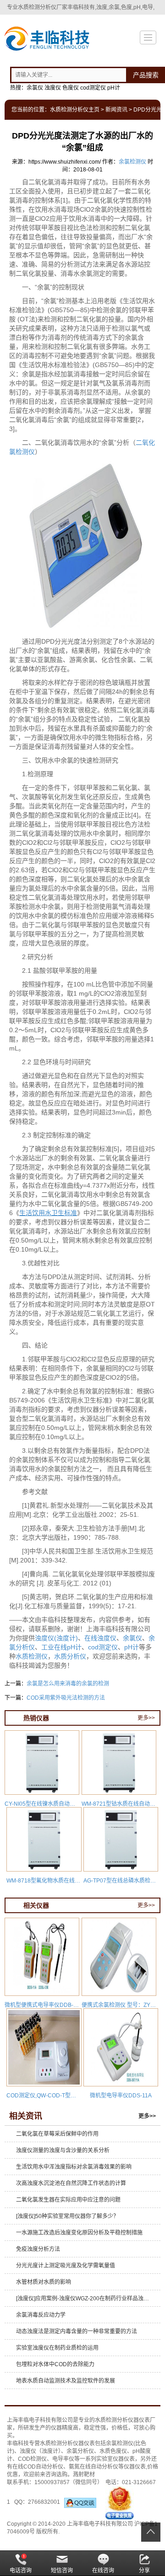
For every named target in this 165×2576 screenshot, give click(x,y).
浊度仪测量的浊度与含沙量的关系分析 (63, 2150)
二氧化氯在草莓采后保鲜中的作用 (57, 2134)
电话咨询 (21, 2571)
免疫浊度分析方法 (38, 2249)
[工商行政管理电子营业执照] (120, 2502)
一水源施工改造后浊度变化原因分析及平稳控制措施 (79, 2233)
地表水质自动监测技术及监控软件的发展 (66, 2381)
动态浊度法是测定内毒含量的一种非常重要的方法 (77, 2331)
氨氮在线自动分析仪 (93, 2467)
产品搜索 (146, 75)
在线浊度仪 (100, 1638)
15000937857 (52, 2482)
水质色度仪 (113, 2451)
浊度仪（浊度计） (40, 2451)
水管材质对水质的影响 (44, 2282)
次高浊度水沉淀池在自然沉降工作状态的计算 (71, 2183)
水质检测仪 (32, 1656)
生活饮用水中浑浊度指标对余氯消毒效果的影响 (74, 2167)
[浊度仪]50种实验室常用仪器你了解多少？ (67, 2216)
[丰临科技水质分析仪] (46, 40)
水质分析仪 (70, 1656)
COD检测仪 (32, 2459)
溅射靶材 (84, 2475)
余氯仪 (132, 1638)
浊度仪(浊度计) (56, 1638)
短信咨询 (62, 2571)
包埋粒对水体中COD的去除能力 (55, 2364)
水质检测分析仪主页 (75, 110)
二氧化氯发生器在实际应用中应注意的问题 (68, 2200)
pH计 (132, 1647)
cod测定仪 (103, 1647)
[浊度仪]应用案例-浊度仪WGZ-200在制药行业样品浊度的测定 (85, 2299)
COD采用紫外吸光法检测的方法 (66, 1698)
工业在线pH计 (61, 1647)
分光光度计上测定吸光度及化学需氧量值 (66, 2266)
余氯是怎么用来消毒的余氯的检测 (68, 1684)
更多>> (146, 1718)
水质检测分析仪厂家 (43, 7)
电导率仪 (63, 2459)
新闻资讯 (116, 110)
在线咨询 (103, 2571)
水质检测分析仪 (114, 2420)
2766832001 (46, 2502)
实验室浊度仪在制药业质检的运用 (57, 2348)
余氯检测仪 (132, 162)
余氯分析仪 (80, 2451)
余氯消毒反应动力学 (41, 2315)
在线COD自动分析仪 (38, 2467)
